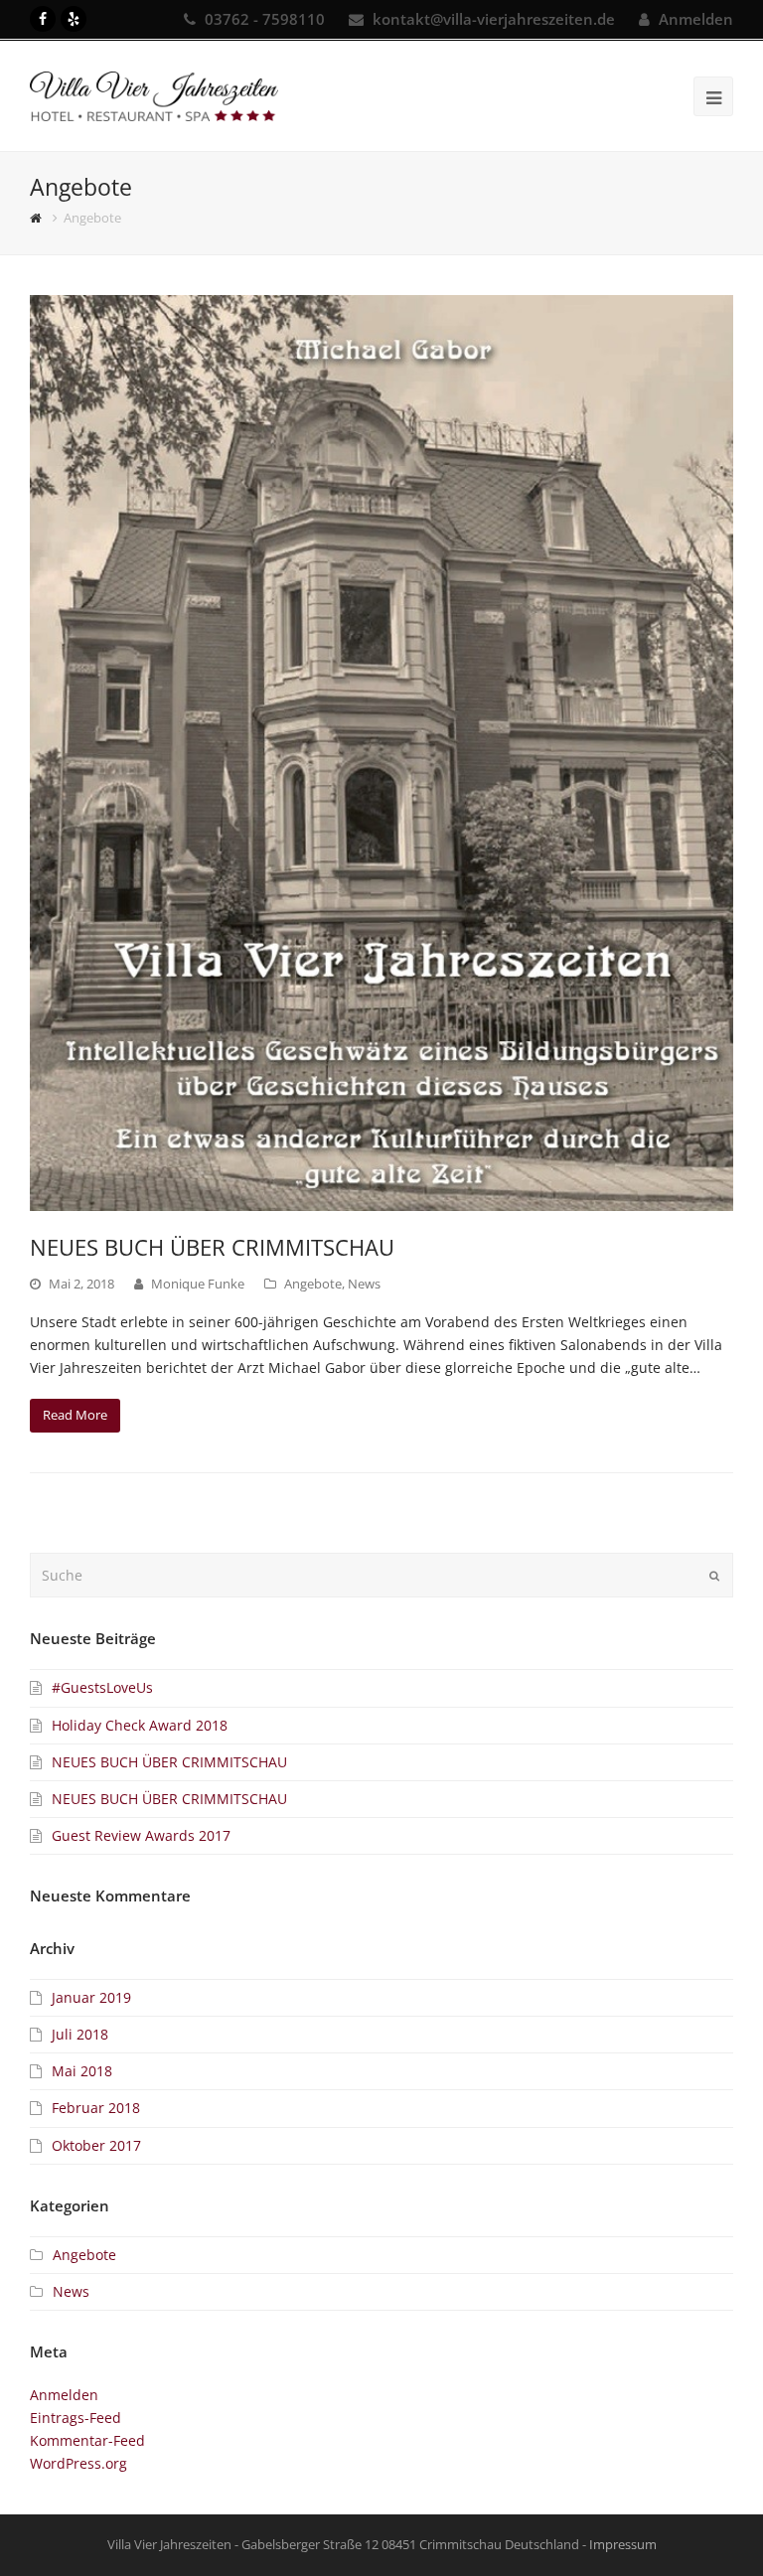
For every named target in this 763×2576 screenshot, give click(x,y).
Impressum (623, 2544)
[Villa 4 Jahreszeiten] (154, 95)
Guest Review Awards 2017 (141, 1835)
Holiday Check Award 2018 (140, 1725)
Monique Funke (198, 1284)
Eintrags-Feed (76, 2418)
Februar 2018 (96, 2108)
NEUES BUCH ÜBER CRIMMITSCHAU (212, 1247)
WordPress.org (78, 2463)
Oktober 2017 (96, 2145)
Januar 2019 (91, 1997)
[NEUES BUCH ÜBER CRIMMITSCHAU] (381, 753)
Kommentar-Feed (87, 2440)
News (364, 1284)
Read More (75, 1415)
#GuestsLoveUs (102, 1687)
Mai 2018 (82, 2071)
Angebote (313, 1284)
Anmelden (696, 19)
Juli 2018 (80, 2034)
